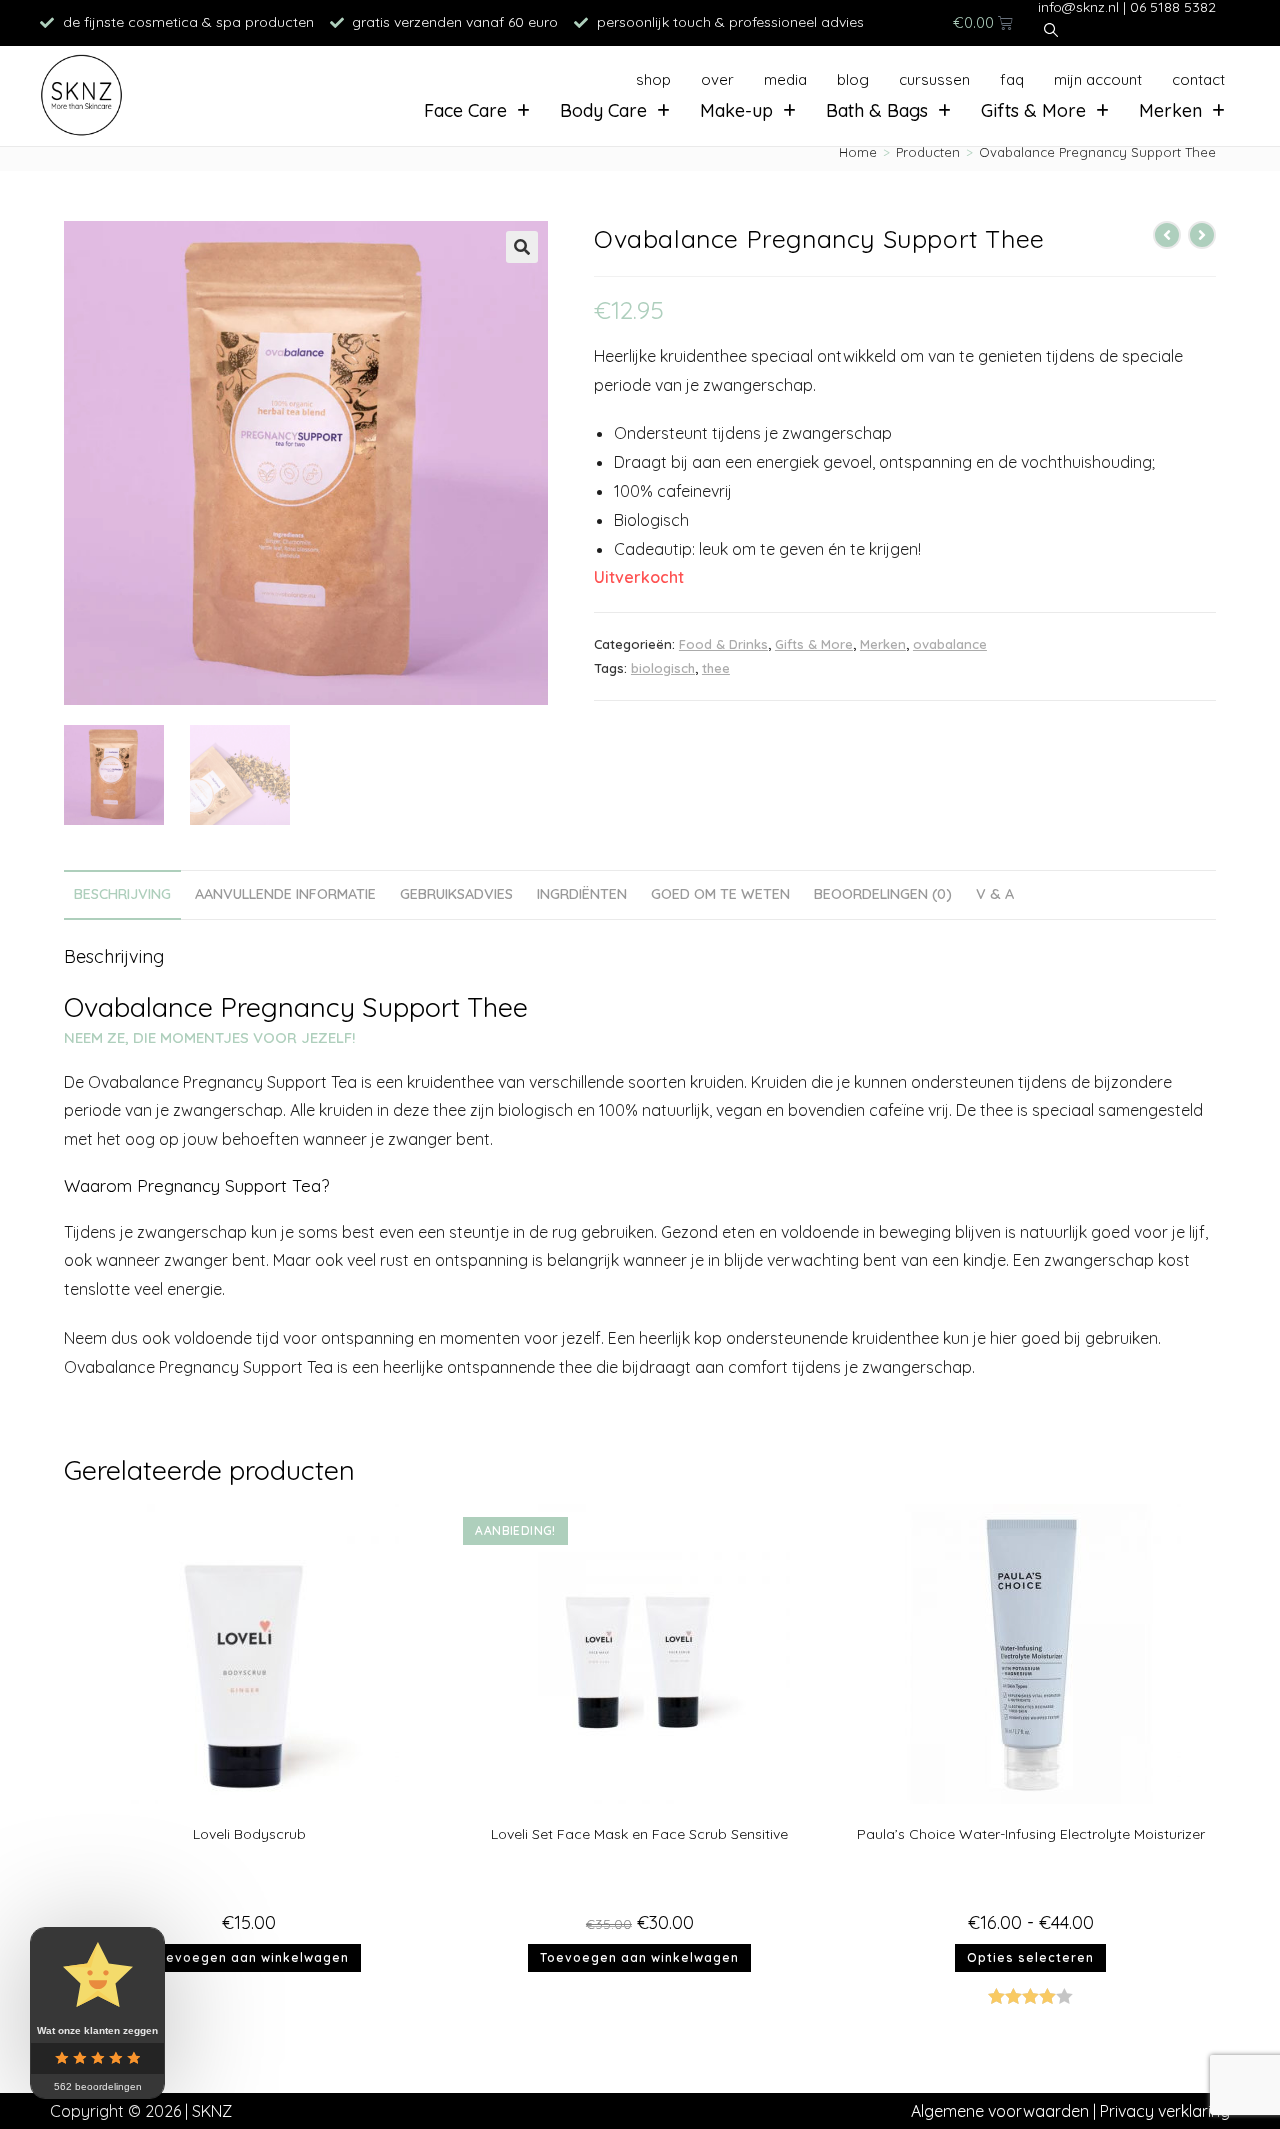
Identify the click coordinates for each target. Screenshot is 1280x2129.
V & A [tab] (995, 894)
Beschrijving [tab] (122, 894)
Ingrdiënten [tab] (582, 894)
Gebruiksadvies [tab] (456, 894)
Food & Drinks (723, 644)
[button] (522, 247)
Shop (653, 79)
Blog (853, 79)
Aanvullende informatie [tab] (285, 894)
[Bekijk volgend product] (1202, 235)
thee (716, 668)
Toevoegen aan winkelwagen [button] (249, 1957)
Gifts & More (1033, 110)
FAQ (1012, 79)
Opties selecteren (1030, 1957)
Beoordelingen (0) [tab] (883, 894)
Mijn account (1098, 79)
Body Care (603, 110)
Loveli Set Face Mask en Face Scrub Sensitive (639, 1834)
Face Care (465, 110)
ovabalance (950, 644)
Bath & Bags (877, 110)
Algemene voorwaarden (1000, 2111)
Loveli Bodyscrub (249, 1834)
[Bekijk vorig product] (1167, 235)
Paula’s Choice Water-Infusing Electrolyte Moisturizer (1031, 1834)
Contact (1198, 79)
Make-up (736, 110)
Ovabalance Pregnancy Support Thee (1097, 152)
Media (785, 79)
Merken (1170, 110)
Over (717, 79)
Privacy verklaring (1165, 2111)
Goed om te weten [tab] (720, 894)
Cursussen (934, 79)
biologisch (663, 668)
